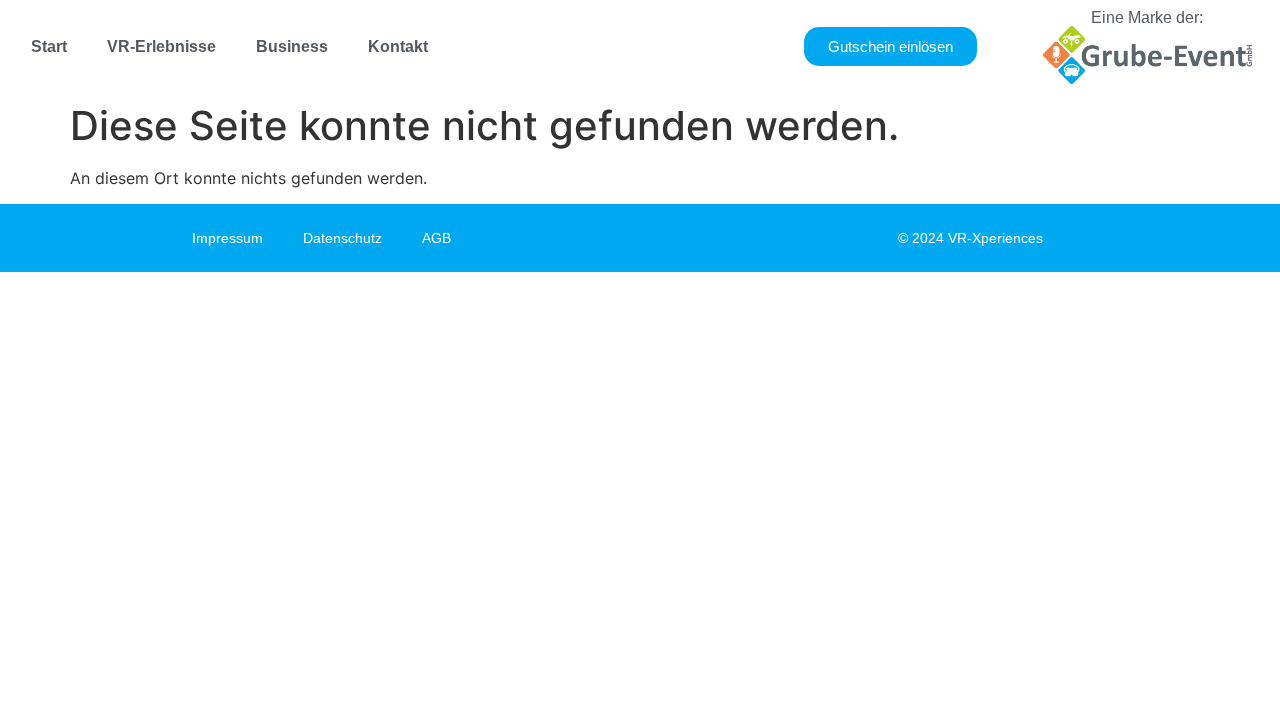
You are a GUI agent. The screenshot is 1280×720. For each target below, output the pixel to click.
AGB (436, 238)
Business (292, 46)
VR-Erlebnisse (161, 46)
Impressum (227, 238)
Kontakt (398, 46)
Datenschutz (342, 238)
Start (49, 46)
